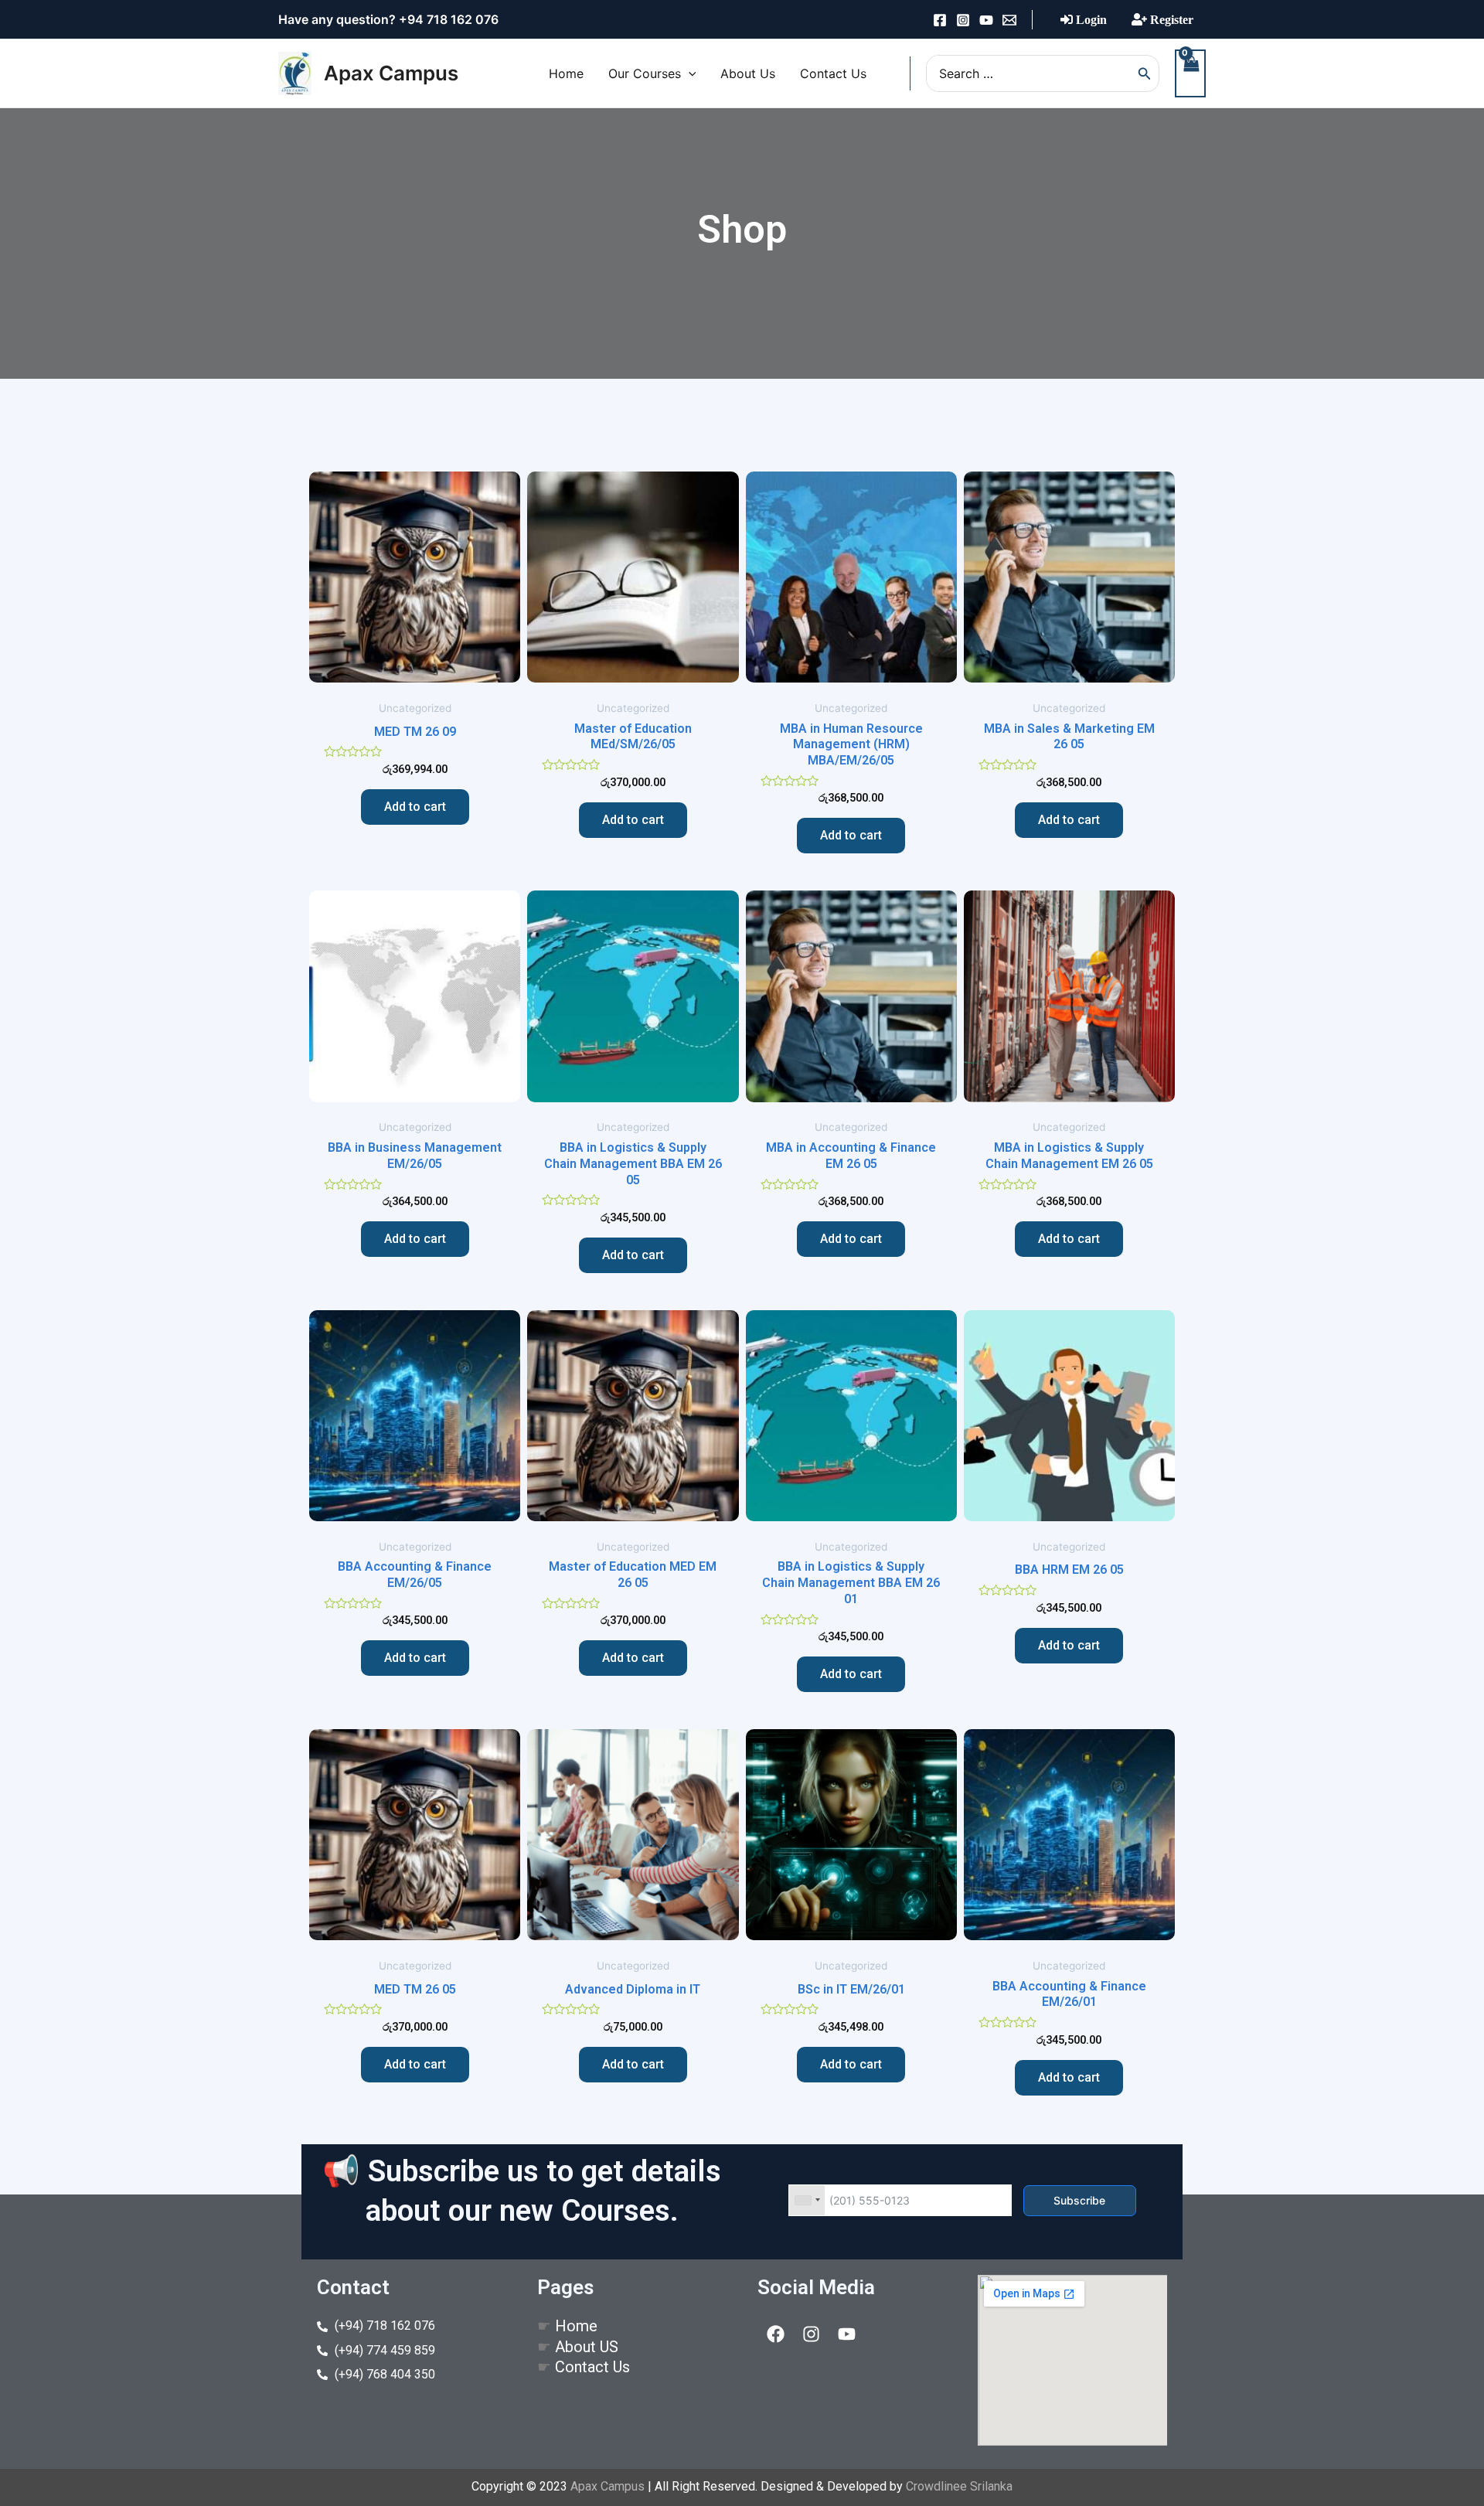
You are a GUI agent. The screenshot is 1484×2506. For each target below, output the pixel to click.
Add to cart (415, 807)
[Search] (1145, 73)
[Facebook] (940, 20)
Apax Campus (391, 73)
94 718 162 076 (453, 19)
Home (576, 2326)
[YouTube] (986, 20)
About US (587, 2347)
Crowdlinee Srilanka (959, 2486)
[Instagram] (963, 20)
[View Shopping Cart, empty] (1190, 73)
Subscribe (1079, 2200)
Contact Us (592, 2367)
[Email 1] (1009, 20)
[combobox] (807, 2200)
